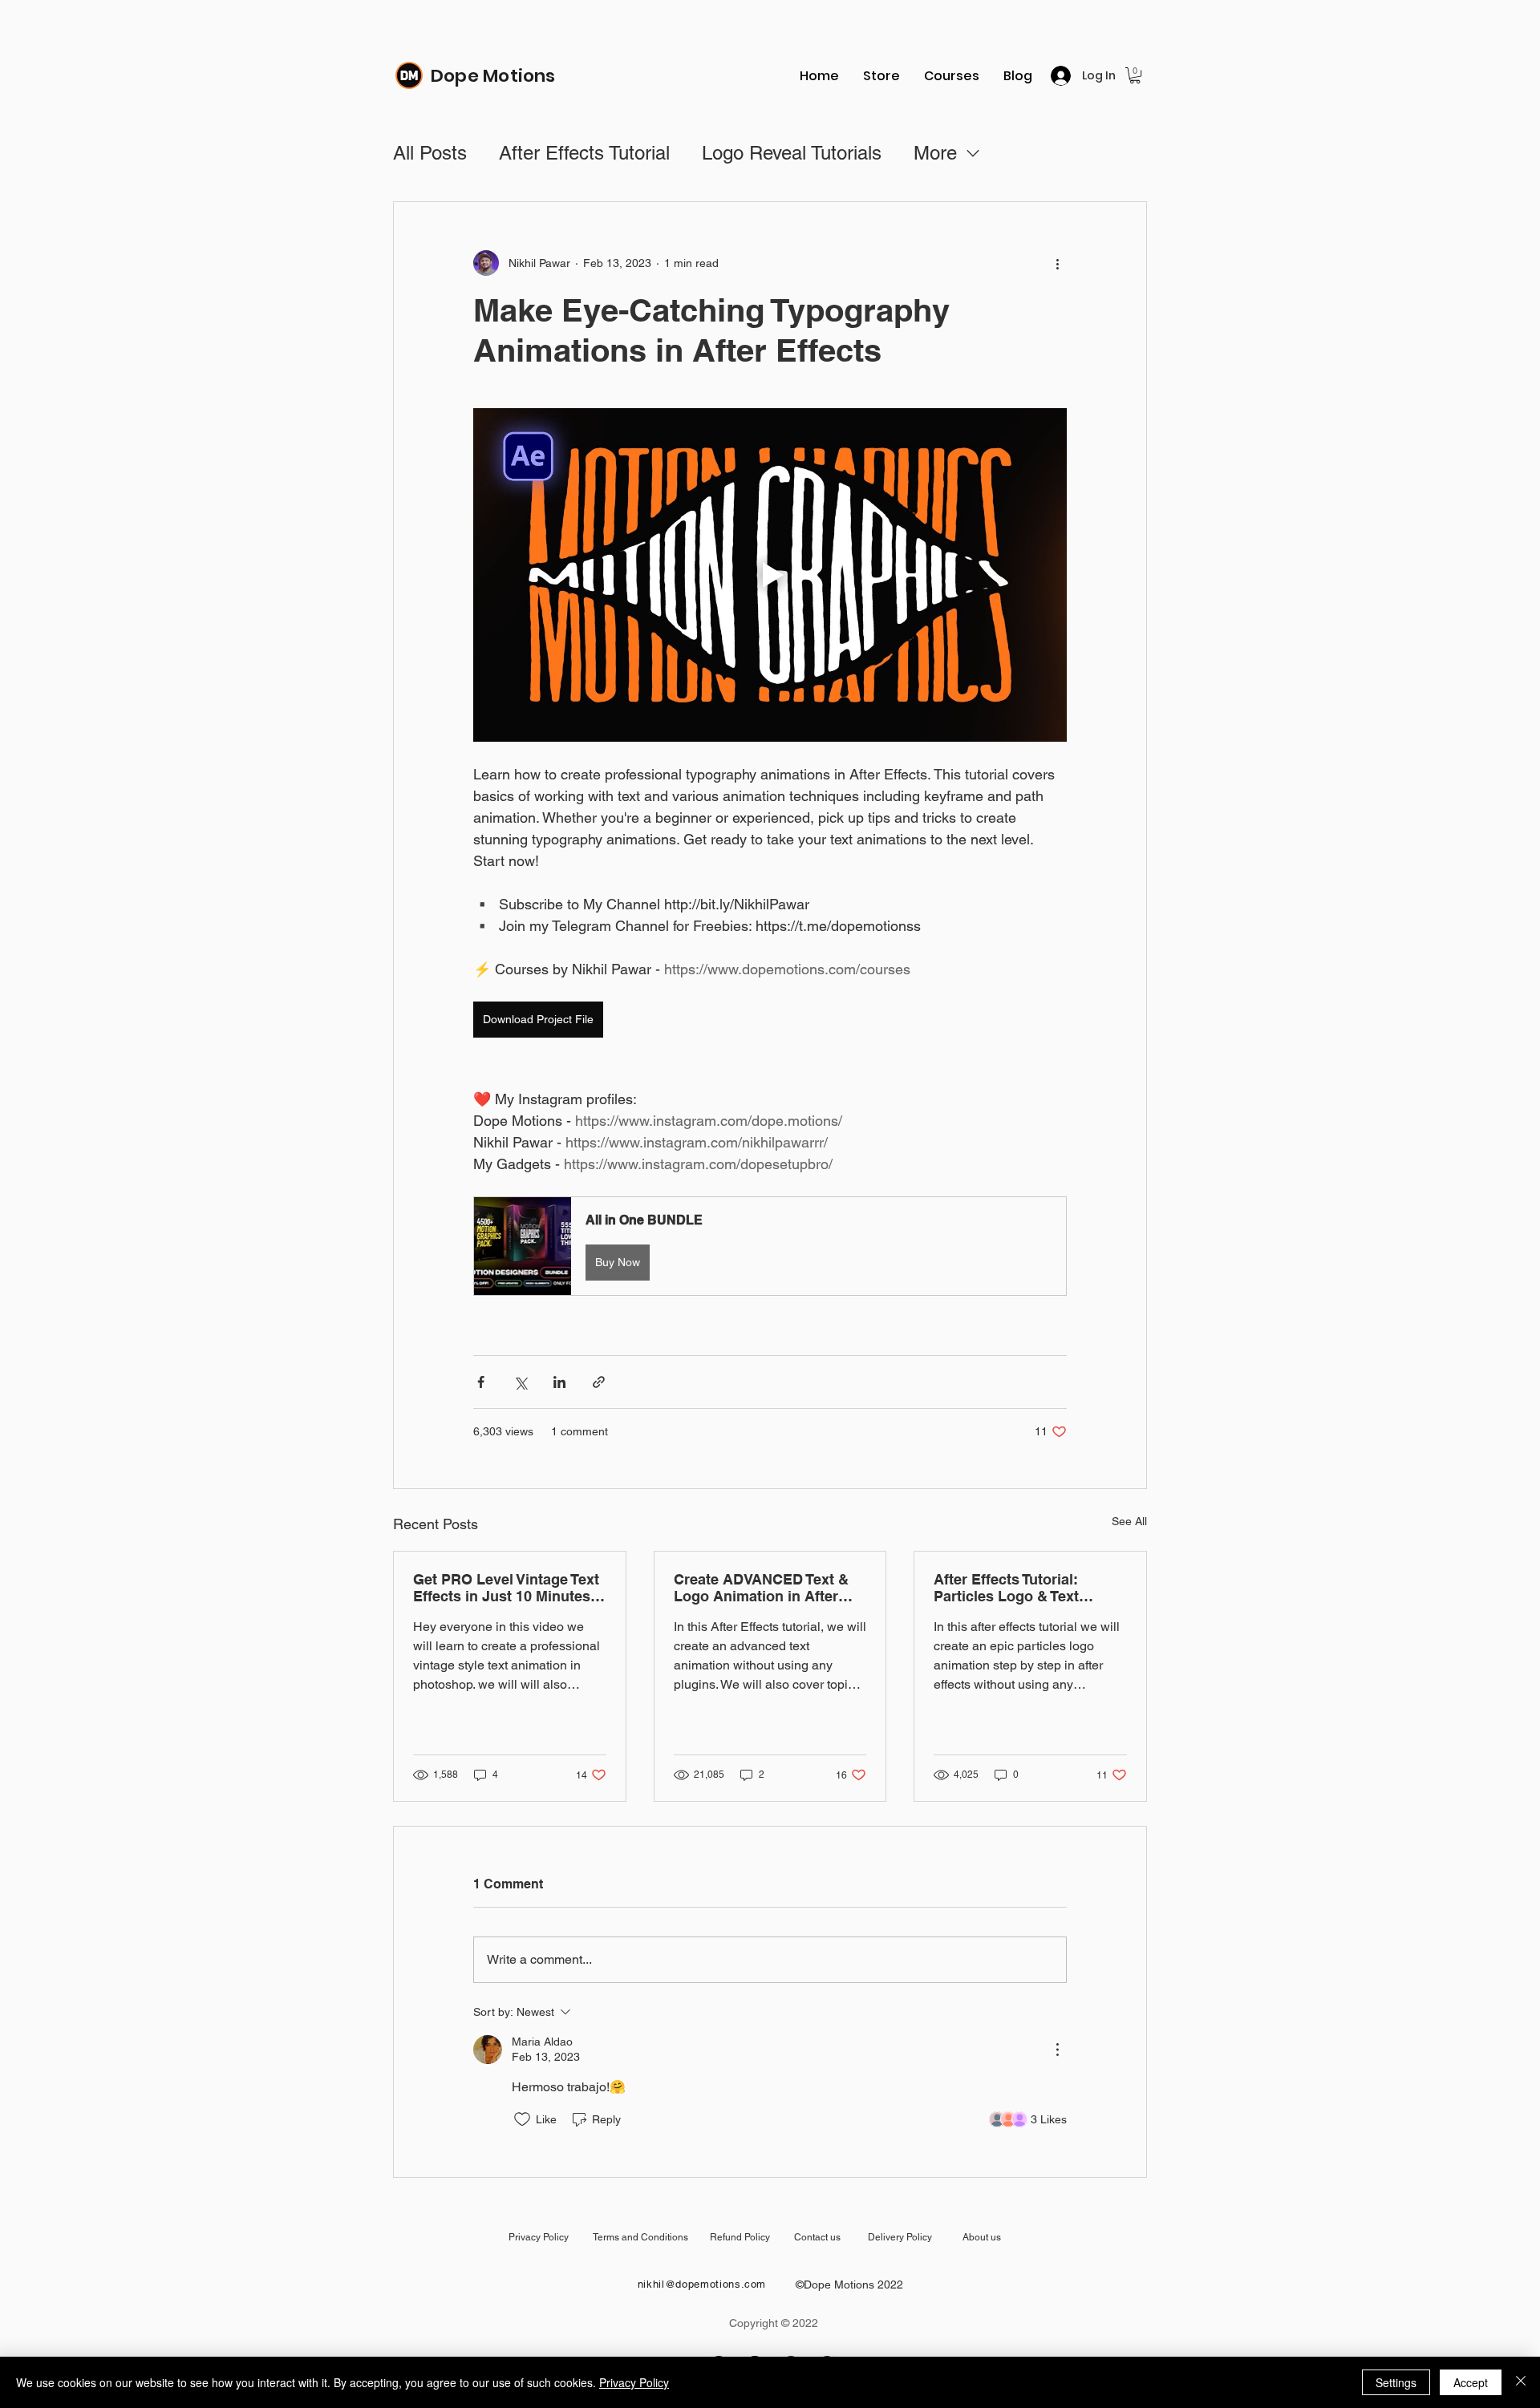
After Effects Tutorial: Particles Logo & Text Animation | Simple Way (1014, 1588)
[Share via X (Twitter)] (520, 1382)
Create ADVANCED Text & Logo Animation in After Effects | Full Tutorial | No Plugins (761, 1588)
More (935, 153)
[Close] (1521, 2382)
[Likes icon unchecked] (522, 2119)
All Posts (430, 153)
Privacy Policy (634, 2382)
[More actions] (1057, 263)
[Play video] (770, 575)
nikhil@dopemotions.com (702, 2284)
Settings (1396, 2382)
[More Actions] (1057, 2050)
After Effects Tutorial (584, 153)
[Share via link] (599, 1382)
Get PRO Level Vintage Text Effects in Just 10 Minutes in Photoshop (506, 1588)
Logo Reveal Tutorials (792, 153)
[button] (1135, 75)
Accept (1471, 2382)
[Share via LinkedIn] (559, 1382)
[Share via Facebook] (481, 1382)
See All (1129, 1521)
